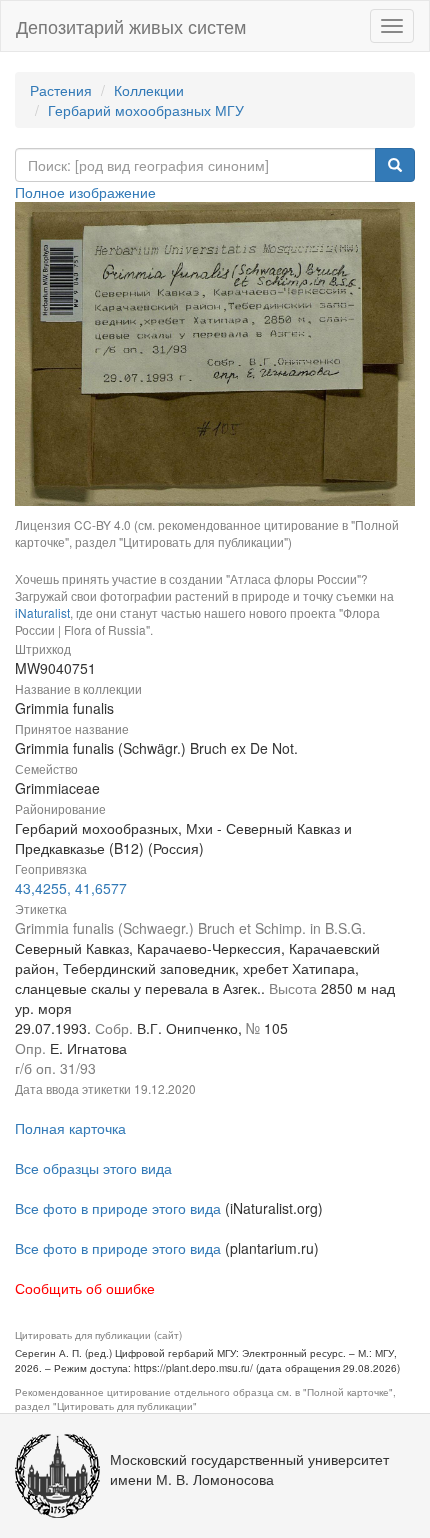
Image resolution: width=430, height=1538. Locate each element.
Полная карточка (70, 1128)
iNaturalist (42, 612)
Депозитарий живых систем (131, 26)
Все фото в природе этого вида (118, 1208)
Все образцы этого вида (93, 1168)
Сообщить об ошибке (85, 1288)
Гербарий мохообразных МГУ (146, 110)
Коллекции (149, 90)
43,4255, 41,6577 (71, 888)
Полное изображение (85, 192)
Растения (61, 90)
